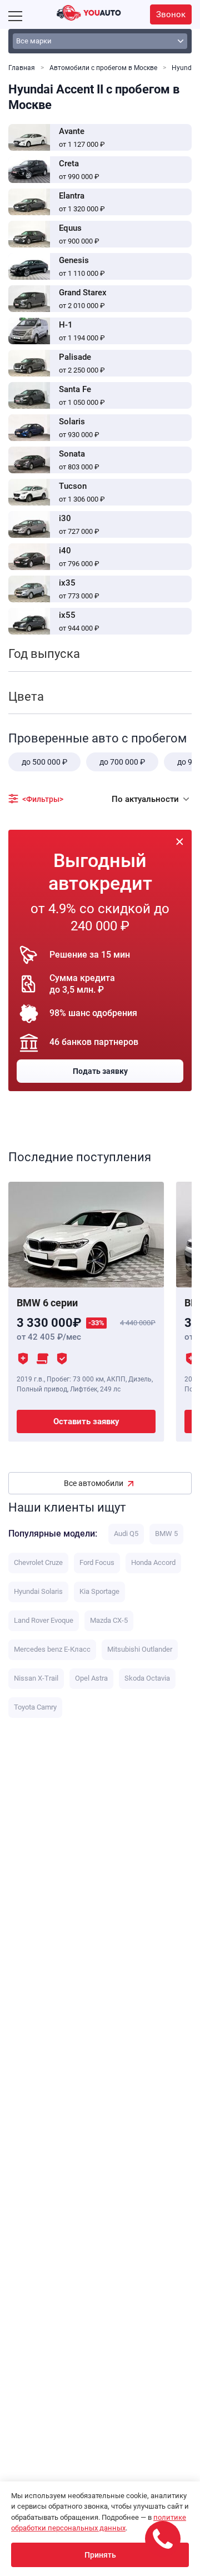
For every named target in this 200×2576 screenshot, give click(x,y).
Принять (100, 2555)
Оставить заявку (86, 1421)
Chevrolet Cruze (38, 1562)
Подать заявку (100, 1071)
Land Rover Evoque (44, 1620)
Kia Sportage (99, 1591)
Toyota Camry (35, 1707)
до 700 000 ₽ (122, 762)
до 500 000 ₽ (44, 762)
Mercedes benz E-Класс (52, 1649)
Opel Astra (91, 1678)
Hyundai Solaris (38, 1591)
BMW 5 (166, 1534)
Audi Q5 (126, 1534)
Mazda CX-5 (109, 1620)
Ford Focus (97, 1562)
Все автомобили (94, 1483)
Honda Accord (153, 1562)
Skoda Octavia (147, 1678)
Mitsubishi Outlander (140, 1649)
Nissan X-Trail (36, 1678)
